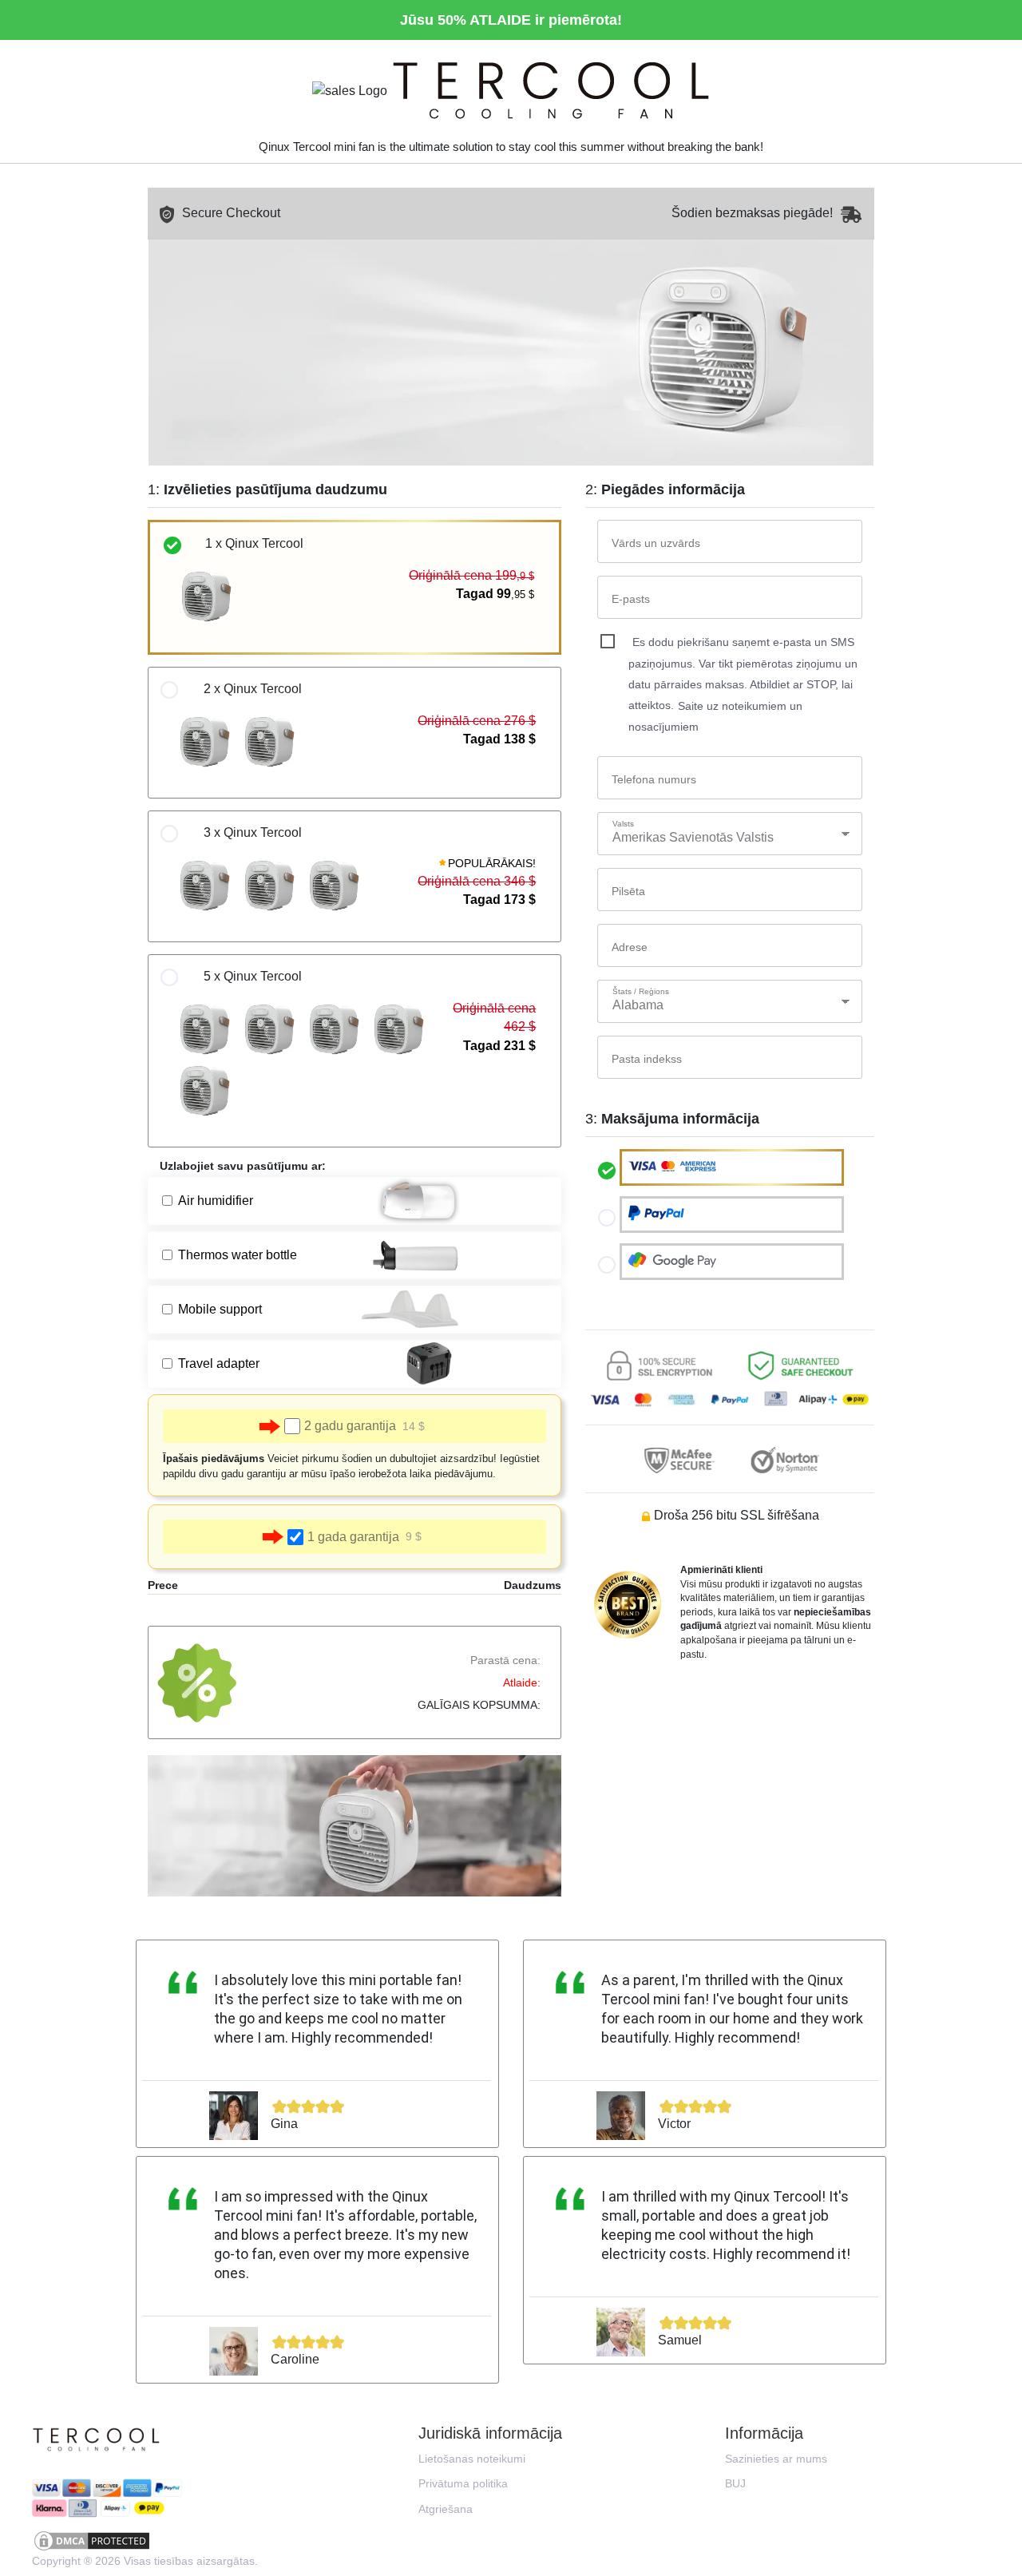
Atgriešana (446, 2509)
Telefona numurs (654, 779)
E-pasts (631, 599)
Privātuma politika (463, 2483)
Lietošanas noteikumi (472, 2459)
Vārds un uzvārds (656, 543)
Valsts (623, 824)
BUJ (735, 2483)
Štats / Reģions (641, 991)
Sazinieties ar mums (776, 2459)
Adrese (630, 947)
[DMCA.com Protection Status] (144, 2541)
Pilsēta (628, 891)
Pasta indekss (647, 1059)
